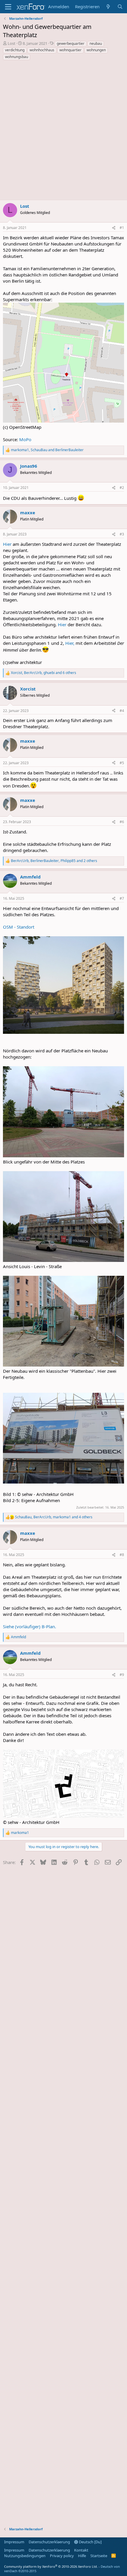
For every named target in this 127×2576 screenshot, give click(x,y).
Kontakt (81, 2550)
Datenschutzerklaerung (49, 2542)
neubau (96, 43)
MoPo (25, 439)
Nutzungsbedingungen (25, 2556)
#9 (122, 1675)
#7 (122, 898)
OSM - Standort (19, 927)
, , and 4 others (54, 1517)
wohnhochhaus (42, 50)
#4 (122, 711)
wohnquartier (70, 50)
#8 (122, 1555)
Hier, (70, 643)
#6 (122, 822)
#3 (122, 534)
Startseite (99, 2556)
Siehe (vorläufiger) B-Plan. (30, 1626)
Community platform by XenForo (51, 2566)
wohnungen (96, 50)
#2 (122, 488)
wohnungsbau (17, 57)
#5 (122, 763)
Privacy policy (62, 2556)
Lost (12, 43)
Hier (8, 544)
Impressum (14, 2542)
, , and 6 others (44, 673)
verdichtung (15, 50)
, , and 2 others (54, 861)
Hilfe (82, 2556)
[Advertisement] (63, 132)
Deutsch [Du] (90, 2542)
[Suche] (120, 7)
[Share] (114, 228)
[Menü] (8, 7)
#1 (122, 228)
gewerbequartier (71, 43)
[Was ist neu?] (108, 7)
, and (47, 450)
